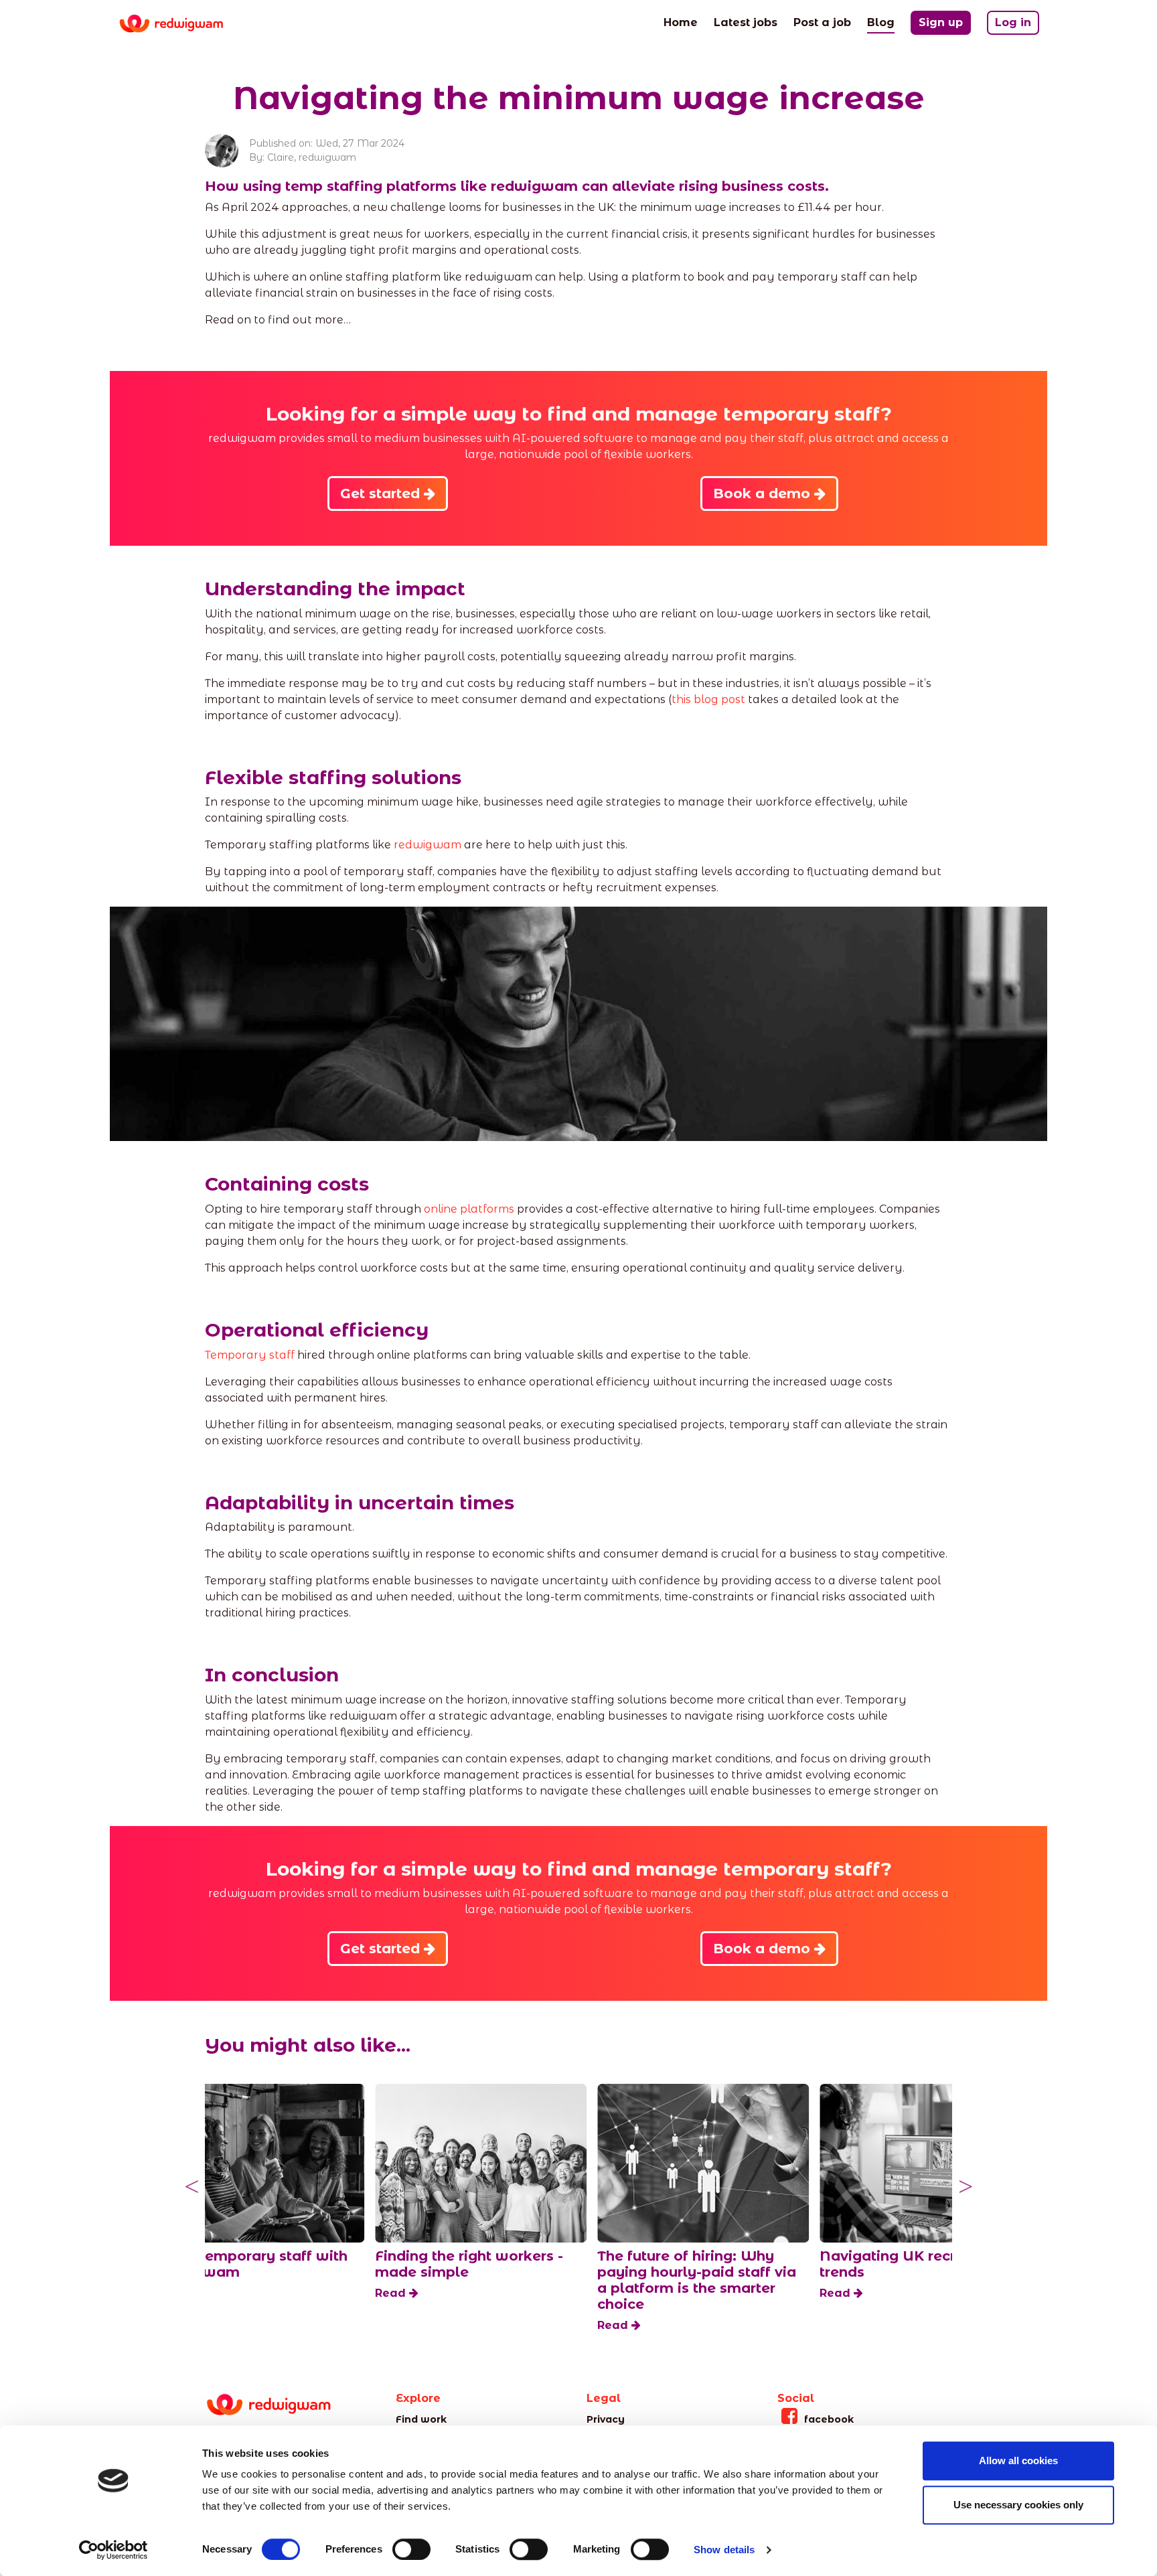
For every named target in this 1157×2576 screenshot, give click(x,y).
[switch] (411, 2549)
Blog (881, 22)
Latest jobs (746, 22)
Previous (191, 2187)
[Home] (182, 24)
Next (966, 2187)
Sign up (941, 22)
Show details (724, 2550)
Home (681, 22)
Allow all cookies (1018, 2460)
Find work (421, 2419)
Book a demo (764, 494)
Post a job (822, 22)
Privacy (606, 2419)
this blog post (708, 699)
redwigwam (428, 845)
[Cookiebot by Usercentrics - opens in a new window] (113, 2550)
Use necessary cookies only (1018, 2505)
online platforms (469, 1209)
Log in (1013, 22)
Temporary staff (250, 1355)
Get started (382, 494)
